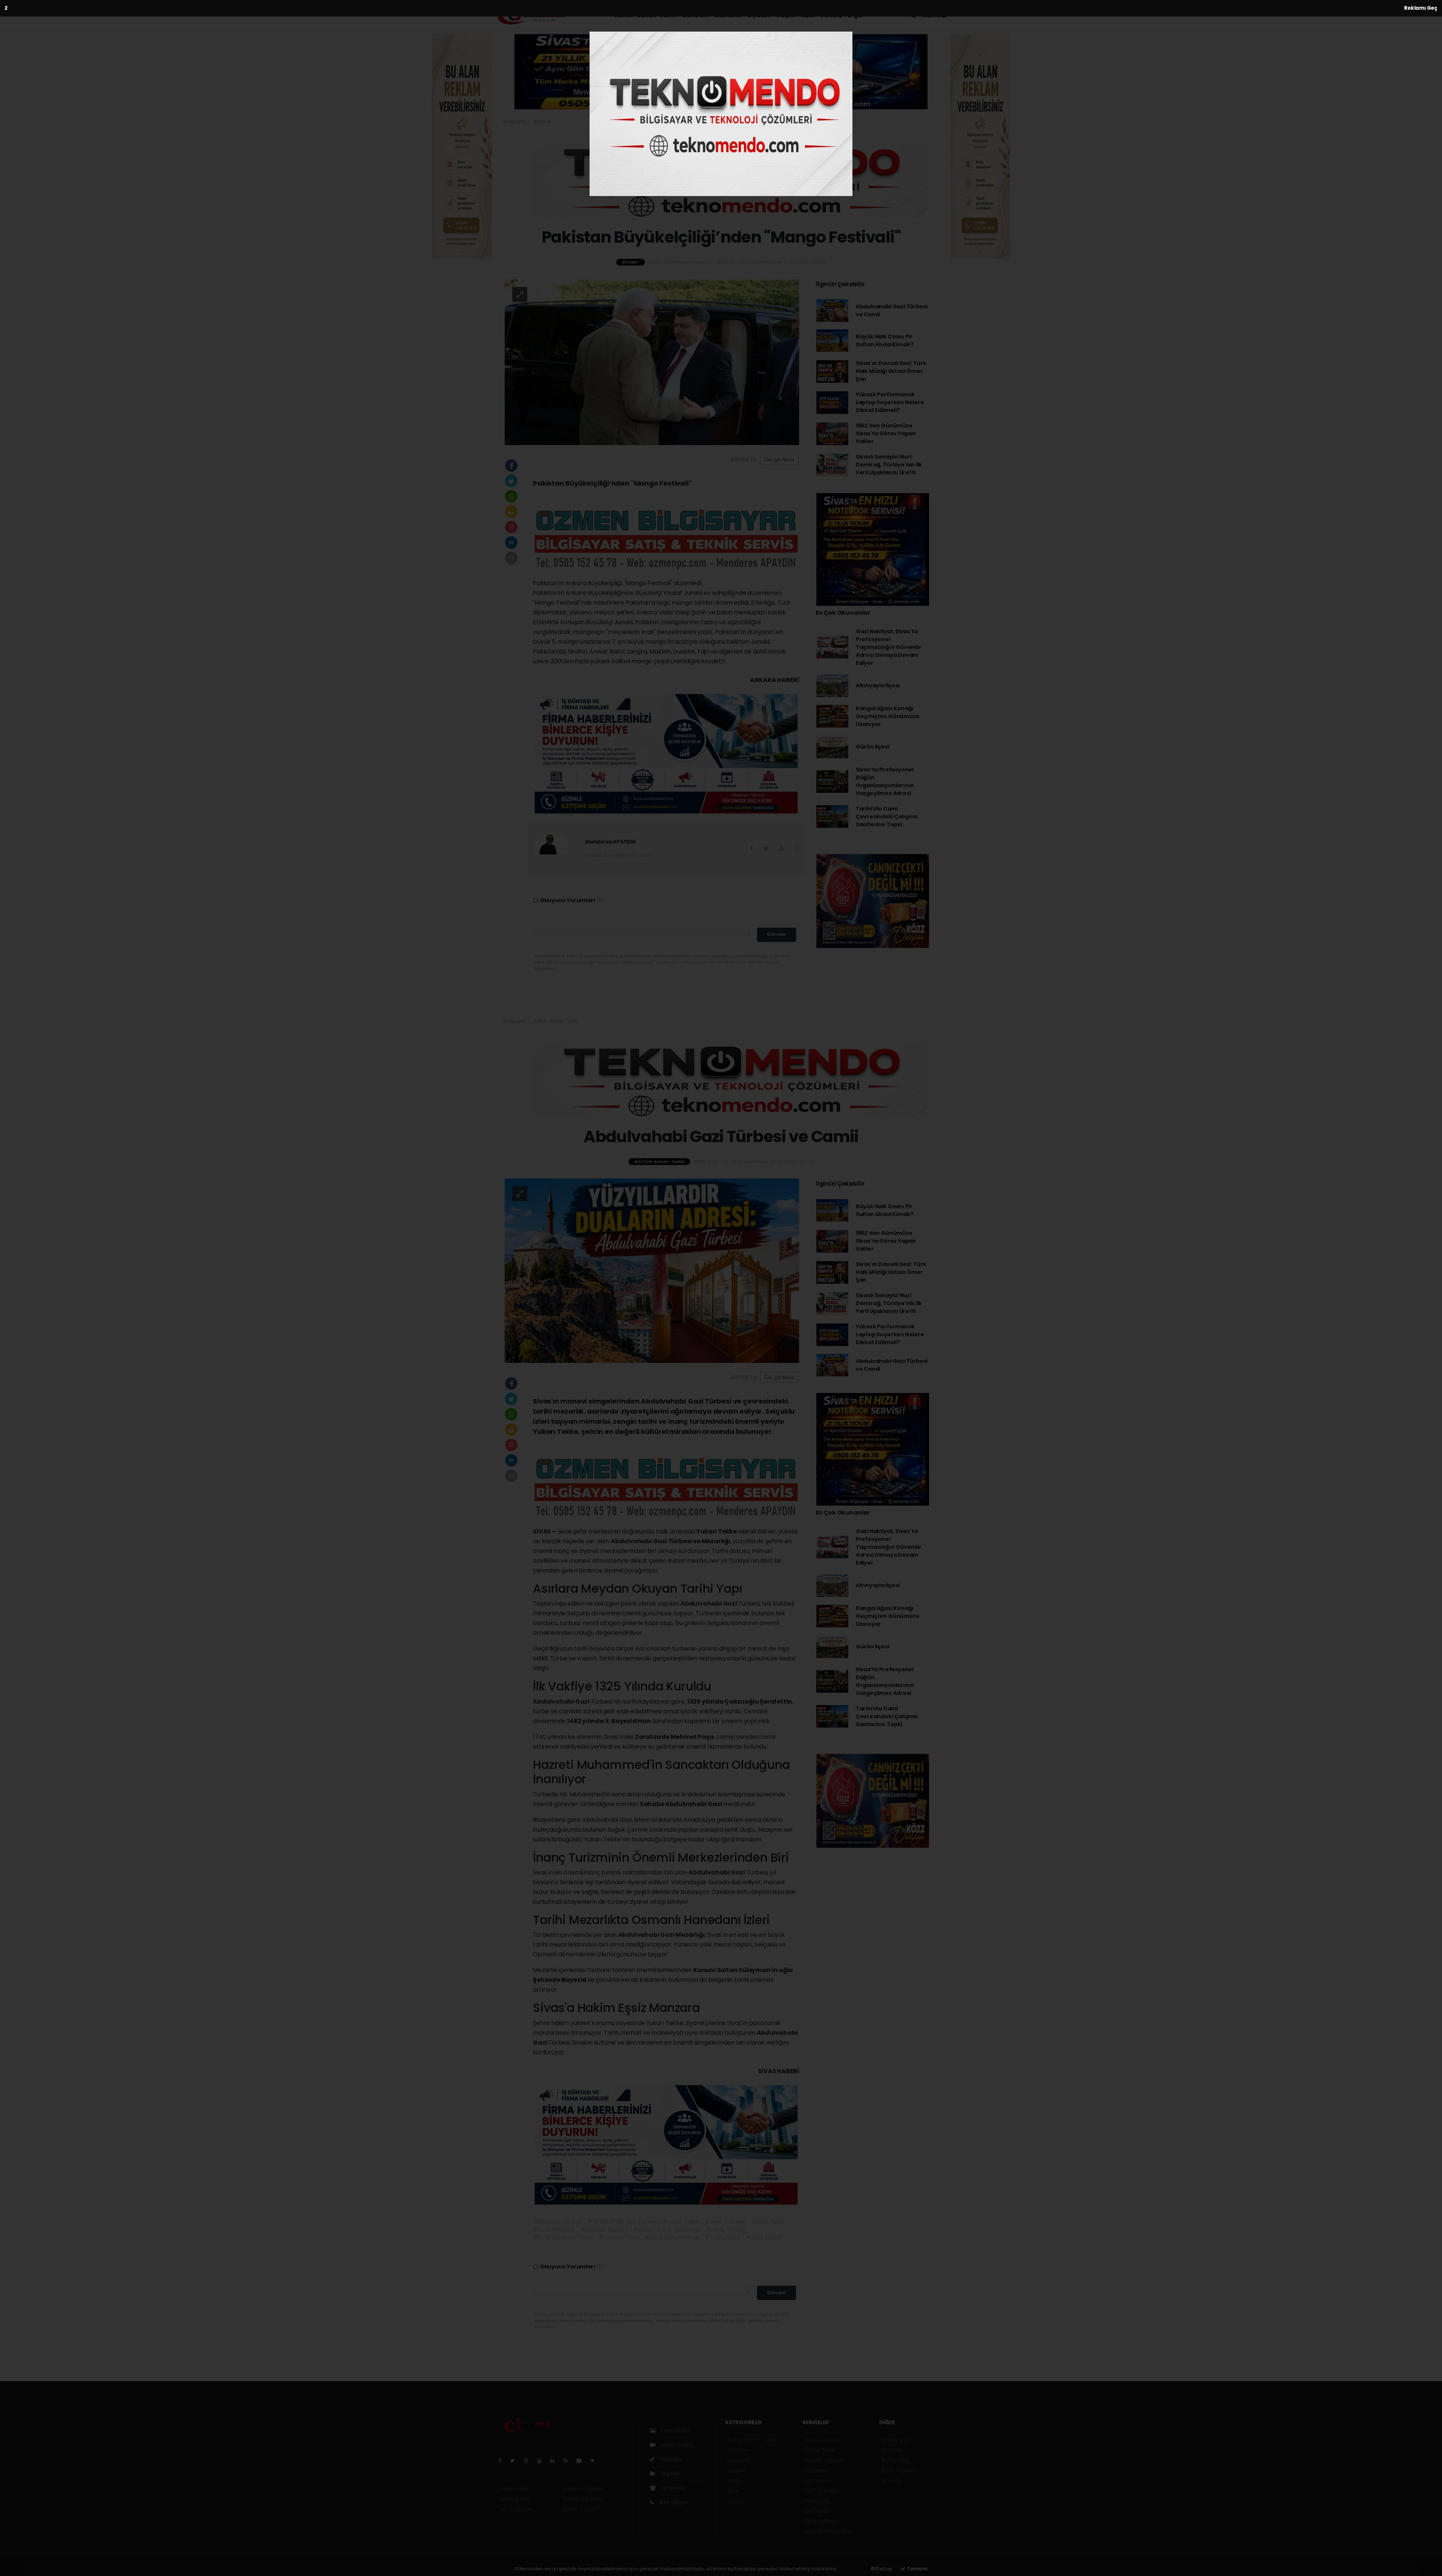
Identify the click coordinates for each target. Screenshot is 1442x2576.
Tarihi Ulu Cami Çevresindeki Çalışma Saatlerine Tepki (887, 816)
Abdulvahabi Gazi (640, 1541)
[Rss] (569, 2461)
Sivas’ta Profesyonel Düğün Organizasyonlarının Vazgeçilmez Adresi (885, 781)
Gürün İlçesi (873, 747)
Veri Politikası (515, 2509)
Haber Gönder (581, 2509)
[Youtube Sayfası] (542, 2461)
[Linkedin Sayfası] (555, 2461)
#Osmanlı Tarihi (619, 2237)
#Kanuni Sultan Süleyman (667, 2229)
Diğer (857, 15)
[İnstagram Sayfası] (529, 2461)
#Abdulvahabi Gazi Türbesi (622, 2221)
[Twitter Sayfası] (515, 2461)
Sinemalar (817, 2501)
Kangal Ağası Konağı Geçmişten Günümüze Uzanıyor (888, 716)
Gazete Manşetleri (828, 2531)
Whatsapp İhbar (583, 2499)
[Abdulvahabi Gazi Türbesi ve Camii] (652, 1271)
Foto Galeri (675, 2431)
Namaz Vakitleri (824, 2460)
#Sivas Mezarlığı (554, 2229)
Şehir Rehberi (821, 2521)
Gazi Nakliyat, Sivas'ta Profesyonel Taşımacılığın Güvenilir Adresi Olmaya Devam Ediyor (889, 647)
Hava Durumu (822, 2440)
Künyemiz (673, 2488)
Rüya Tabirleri (898, 2470)
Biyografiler (895, 2460)
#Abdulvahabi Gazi (558, 2221)
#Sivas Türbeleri (725, 2221)
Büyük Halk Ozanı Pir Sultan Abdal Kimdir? (885, 340)
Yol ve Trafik (820, 2450)
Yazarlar (670, 2459)
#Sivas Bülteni (764, 2237)
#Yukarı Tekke (681, 2221)
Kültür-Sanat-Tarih (645, 15)
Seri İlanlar (817, 2511)
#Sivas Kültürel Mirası (672, 2237)
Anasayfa (515, 121)
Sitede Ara (894, 2440)
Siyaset (759, 15)
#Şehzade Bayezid (604, 2229)
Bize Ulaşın (673, 2502)
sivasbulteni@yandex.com (619, 855)
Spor (808, 15)
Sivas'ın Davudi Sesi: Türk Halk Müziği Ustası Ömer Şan (891, 371)
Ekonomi (728, 15)
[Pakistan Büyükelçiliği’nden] (652, 362)
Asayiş (832, 15)
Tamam (916, 2569)
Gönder (777, 934)
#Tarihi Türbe (723, 2237)
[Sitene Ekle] (595, 2461)
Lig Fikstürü (818, 2481)
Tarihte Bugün (822, 2491)
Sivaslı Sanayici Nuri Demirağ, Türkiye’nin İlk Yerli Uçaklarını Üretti (889, 465)
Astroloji (891, 2481)
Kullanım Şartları (583, 2489)
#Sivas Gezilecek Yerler (563, 2237)
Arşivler (670, 2473)
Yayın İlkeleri (515, 2499)
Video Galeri (676, 2445)
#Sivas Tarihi (768, 2221)
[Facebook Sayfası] (503, 2461)
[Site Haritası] (582, 2461)
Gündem (695, 15)
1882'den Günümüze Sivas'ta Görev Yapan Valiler (886, 433)
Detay (884, 2569)
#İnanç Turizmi (725, 2229)
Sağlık (786, 15)
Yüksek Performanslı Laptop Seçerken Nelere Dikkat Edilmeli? (890, 402)
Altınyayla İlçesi (878, 685)
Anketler (892, 2450)
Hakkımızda (514, 2489)
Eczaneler (817, 2470)
